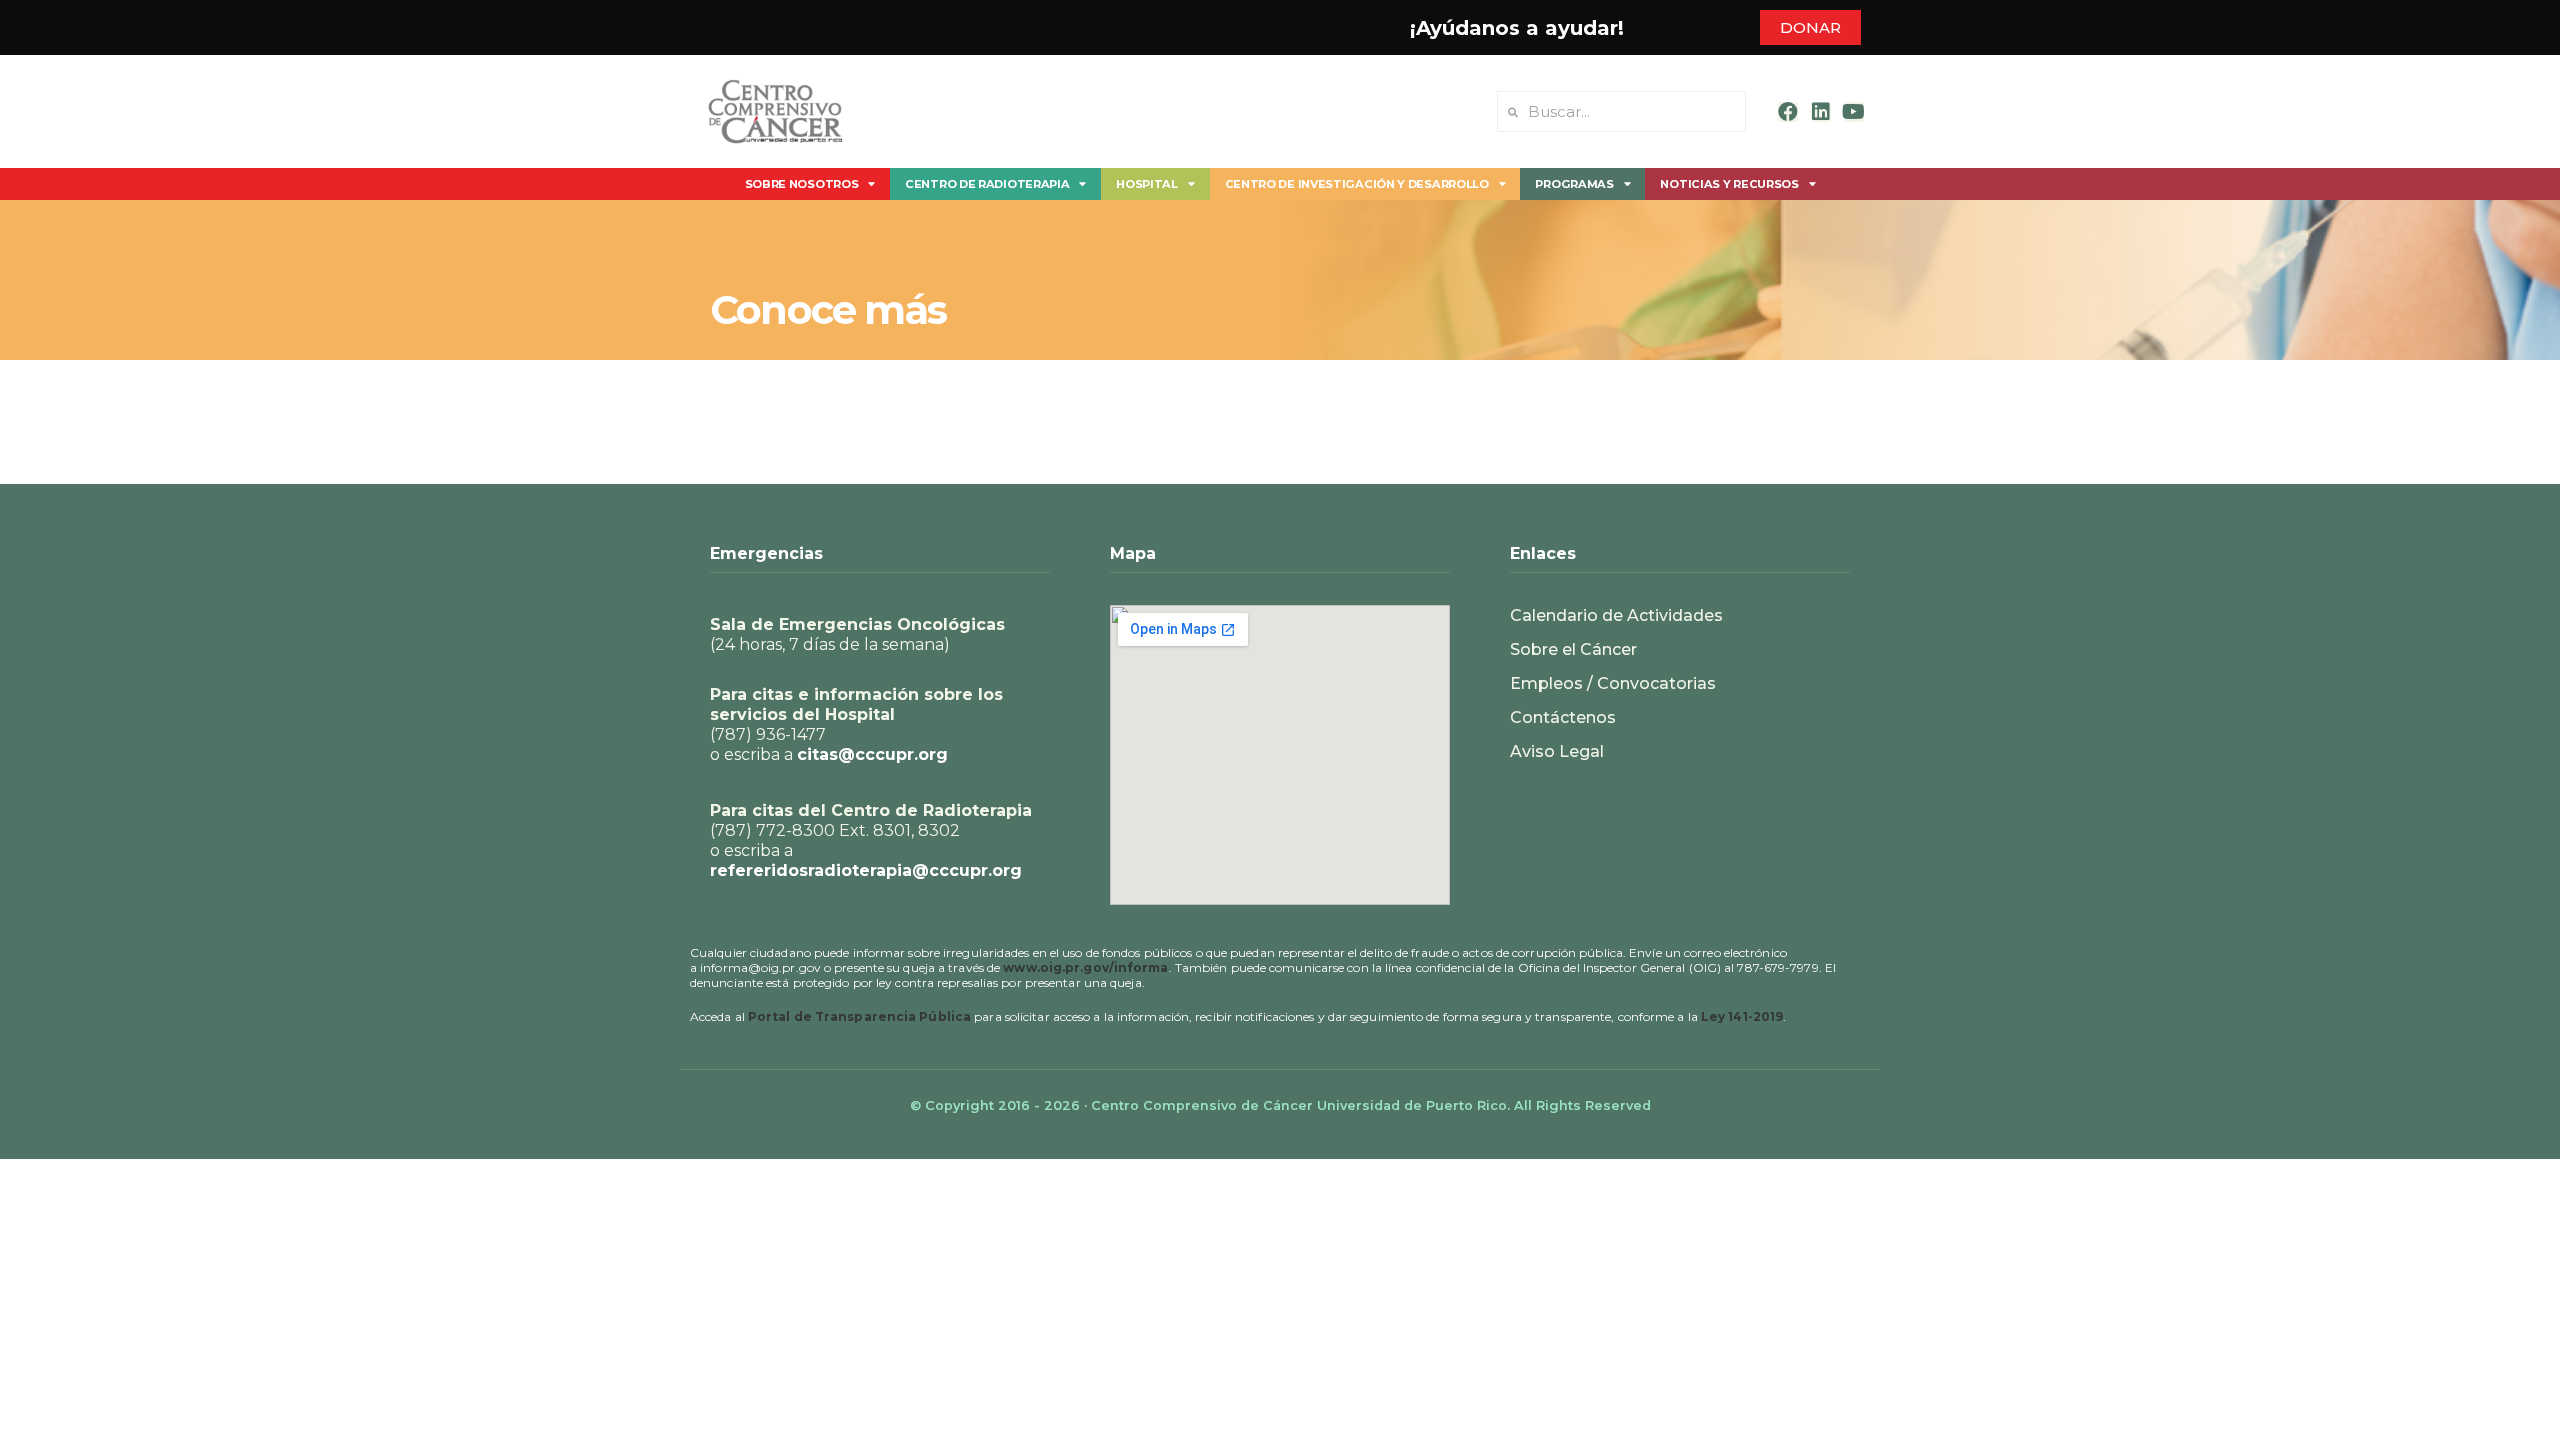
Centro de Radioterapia (987, 184)
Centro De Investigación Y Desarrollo (1357, 184)
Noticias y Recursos (1729, 184)
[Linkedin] (1821, 112)
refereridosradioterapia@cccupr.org (866, 870)
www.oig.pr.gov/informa (1085, 967)
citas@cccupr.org (872, 754)
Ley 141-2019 (1742, 1016)
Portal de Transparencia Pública (859, 1016)
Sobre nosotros (802, 184)
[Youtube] (1854, 112)
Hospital (1147, 184)
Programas (1574, 184)
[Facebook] (1788, 112)
